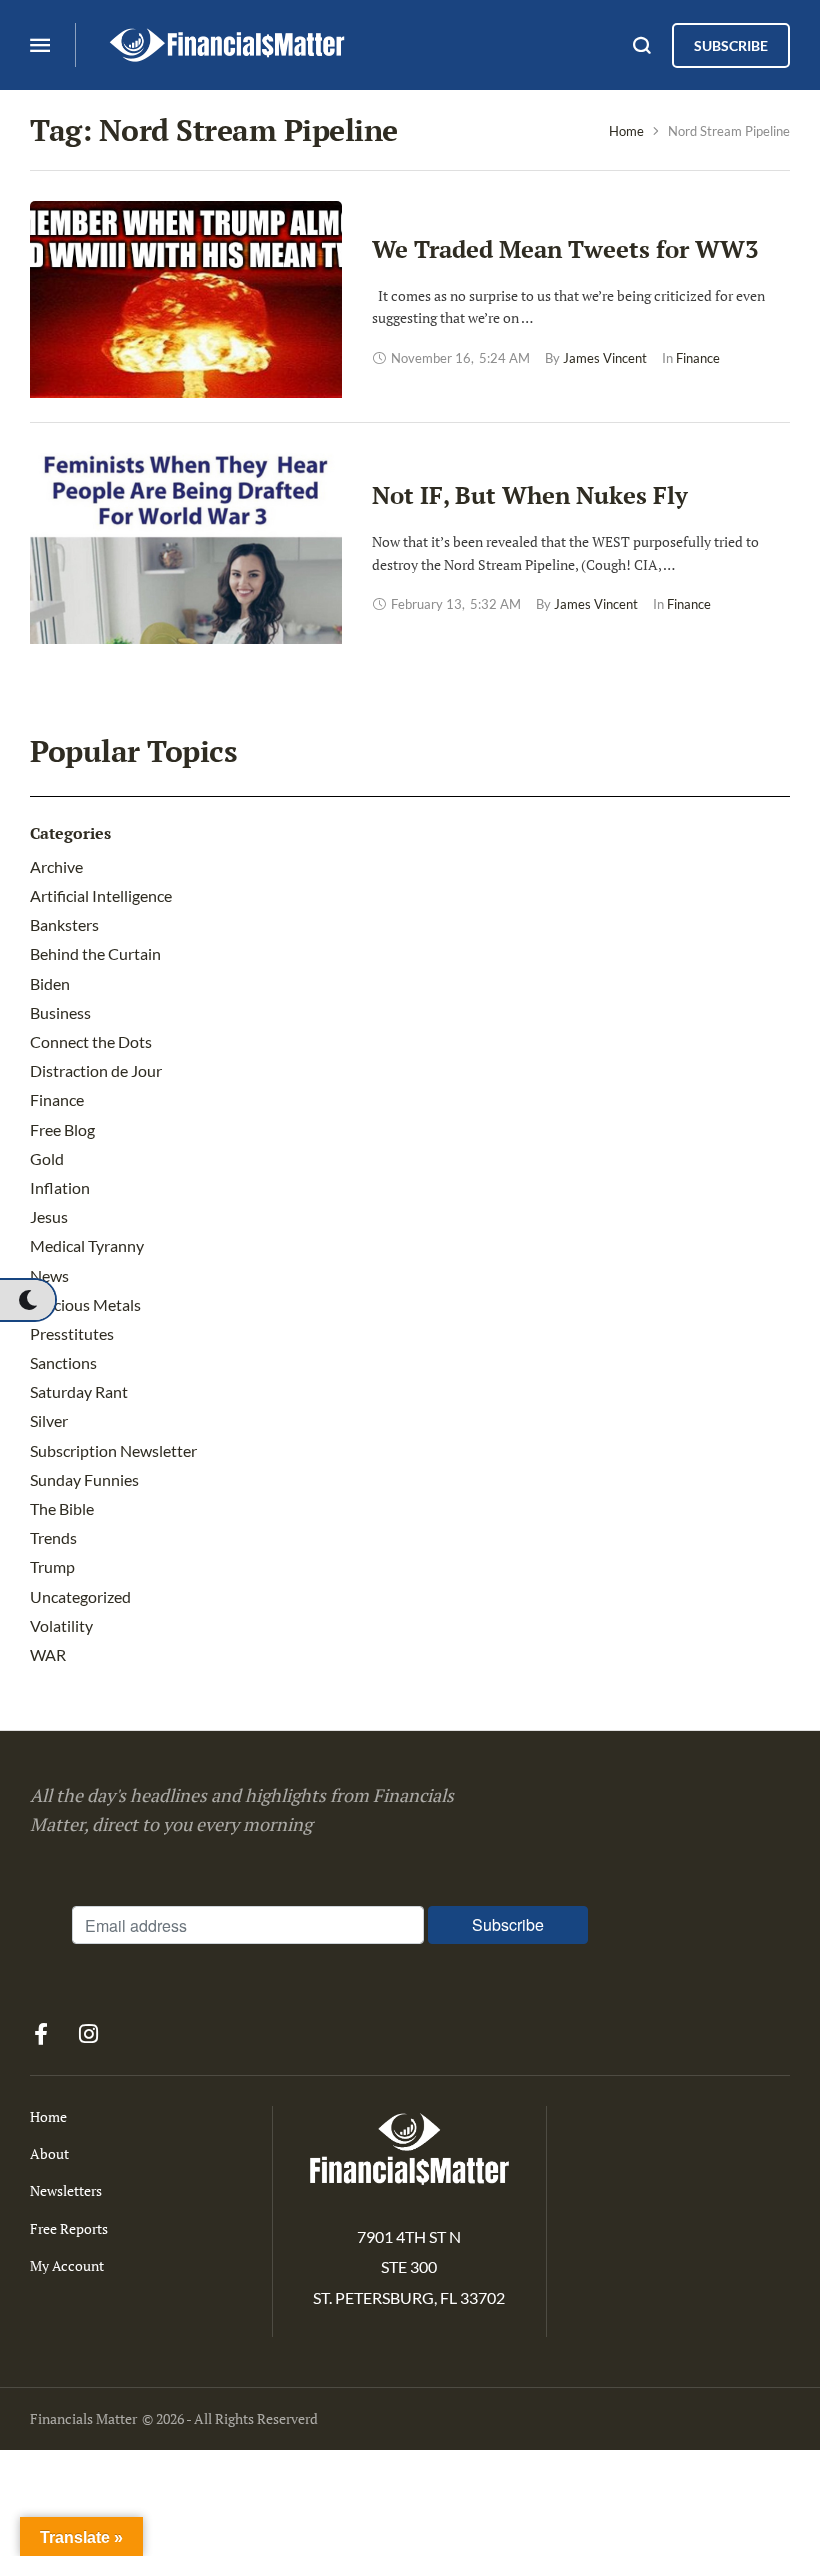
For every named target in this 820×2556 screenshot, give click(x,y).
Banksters (64, 924)
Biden (50, 983)
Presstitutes (72, 1333)
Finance (57, 1099)
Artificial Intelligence (101, 895)
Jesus (49, 1216)
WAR (48, 1654)
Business (60, 1012)
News (49, 1275)
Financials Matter (83, 2418)
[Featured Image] (186, 351)
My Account (67, 2265)
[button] (27, 1300)
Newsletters (66, 2190)
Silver (49, 1420)
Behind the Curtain (95, 953)
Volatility (61, 1625)
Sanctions (63, 1362)
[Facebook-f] (41, 2034)
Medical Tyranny (87, 1245)
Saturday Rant (79, 1391)
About (49, 2153)
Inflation (60, 1187)
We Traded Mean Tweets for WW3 (565, 249)
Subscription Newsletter (113, 1450)
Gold (47, 1158)
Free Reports (69, 2228)
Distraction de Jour (96, 1070)
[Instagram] (88, 2034)
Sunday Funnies (84, 1479)
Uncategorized (80, 1596)
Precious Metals (85, 1304)
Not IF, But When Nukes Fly (530, 495)
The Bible (62, 1508)
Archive (56, 866)
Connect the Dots (91, 1041)
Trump (52, 1566)
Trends (53, 1537)
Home (626, 131)
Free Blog (62, 1129)
